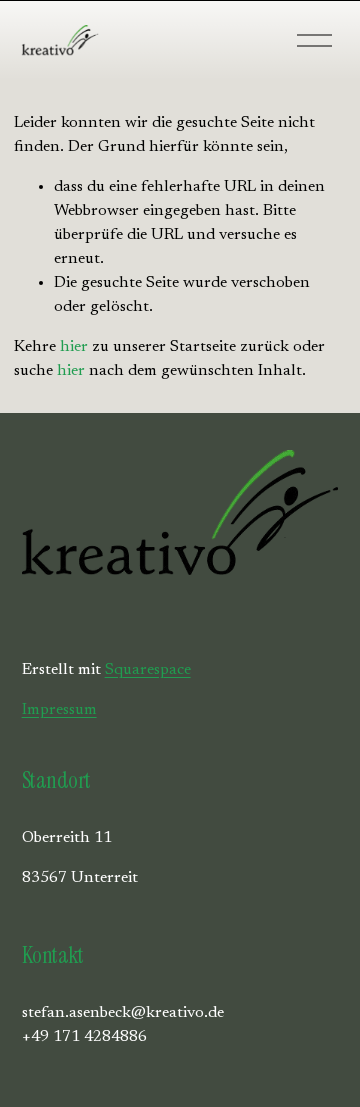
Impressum (59, 710)
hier (74, 347)
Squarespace (148, 670)
